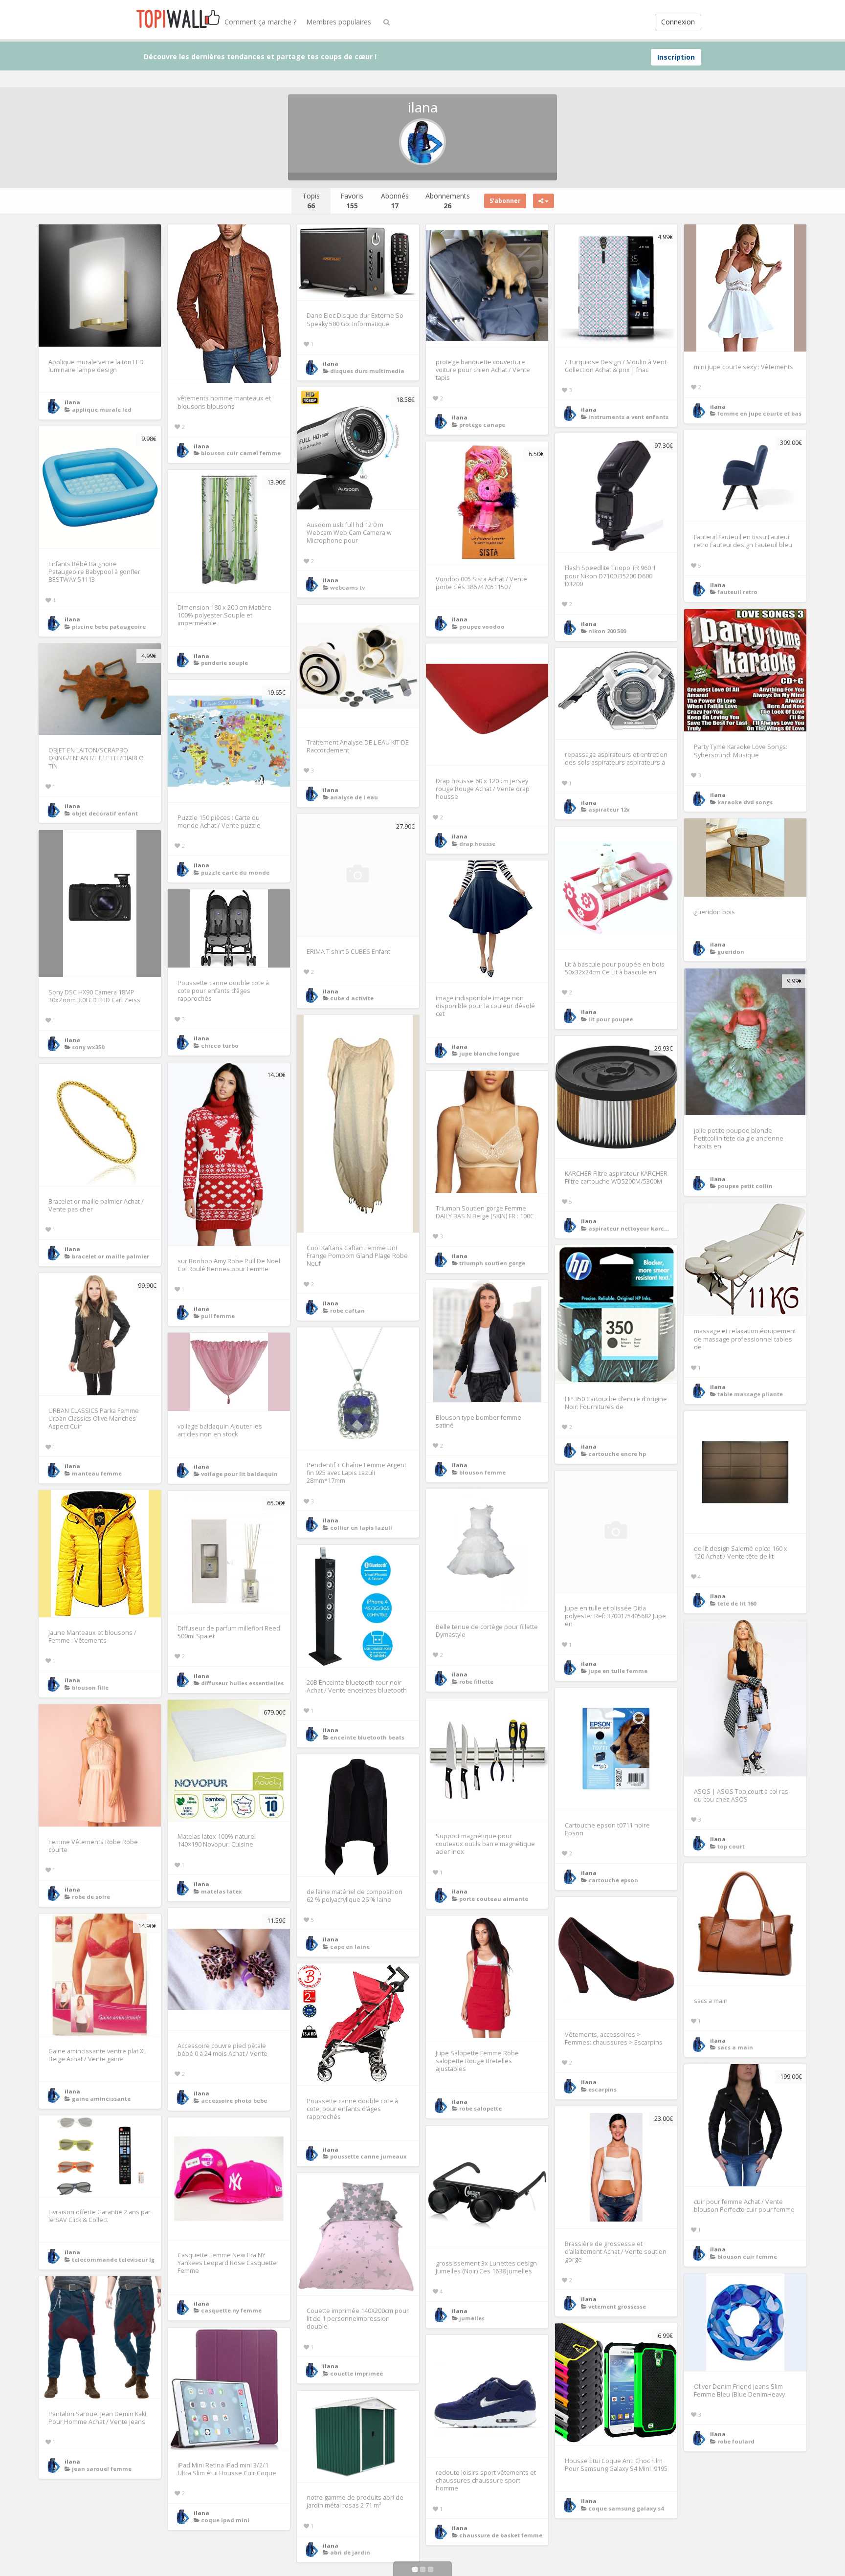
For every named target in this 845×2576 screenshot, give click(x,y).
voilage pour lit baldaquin (239, 1474)
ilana (72, 402)
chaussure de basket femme (501, 2535)
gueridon (731, 952)
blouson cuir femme (747, 2257)
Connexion (678, 22)
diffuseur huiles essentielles (242, 1683)
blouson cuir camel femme (241, 453)
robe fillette (476, 1682)
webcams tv (347, 587)
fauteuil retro (737, 592)
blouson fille (90, 1687)
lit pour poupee (611, 1019)
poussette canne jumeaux (368, 2156)
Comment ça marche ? (260, 22)
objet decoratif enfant (105, 813)
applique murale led (102, 409)
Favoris (352, 201)
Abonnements (448, 201)
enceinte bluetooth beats (367, 1737)
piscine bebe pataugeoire (109, 627)
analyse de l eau (354, 797)
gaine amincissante (101, 2099)
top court (731, 1846)
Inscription (676, 57)
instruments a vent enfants (628, 417)
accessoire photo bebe (234, 2101)
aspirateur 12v (609, 809)
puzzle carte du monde (235, 872)
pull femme (218, 1316)
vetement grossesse (617, 2306)
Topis (311, 201)
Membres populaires (339, 22)
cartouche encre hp (617, 1454)
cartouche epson (613, 1880)
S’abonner (505, 201)
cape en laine (350, 1947)
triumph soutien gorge (492, 1263)
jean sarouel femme (102, 2469)
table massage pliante (750, 1394)
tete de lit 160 (737, 1603)
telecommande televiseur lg (113, 2259)
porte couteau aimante (494, 1899)
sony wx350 (88, 1047)
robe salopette (480, 2108)
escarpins (602, 2089)
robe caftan (347, 1310)
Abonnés (395, 201)
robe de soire (91, 1897)
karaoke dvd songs (745, 802)
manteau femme (97, 1473)
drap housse (477, 844)
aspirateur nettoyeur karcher (631, 1228)
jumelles (472, 2318)
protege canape (482, 425)
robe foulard (736, 2441)
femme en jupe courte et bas (759, 413)
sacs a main (735, 2047)
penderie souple (224, 663)
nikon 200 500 (607, 631)
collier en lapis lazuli (361, 1528)
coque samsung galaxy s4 (626, 2508)
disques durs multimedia (367, 371)
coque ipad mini (225, 2520)
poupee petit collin (745, 1186)
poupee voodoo (482, 627)
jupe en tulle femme (618, 1671)
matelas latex (222, 1891)
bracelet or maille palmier (111, 1256)
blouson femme (482, 1472)
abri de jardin (350, 2552)
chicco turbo (220, 1046)
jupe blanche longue (489, 1053)
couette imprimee (356, 2373)
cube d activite (352, 998)
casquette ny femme (231, 2310)
